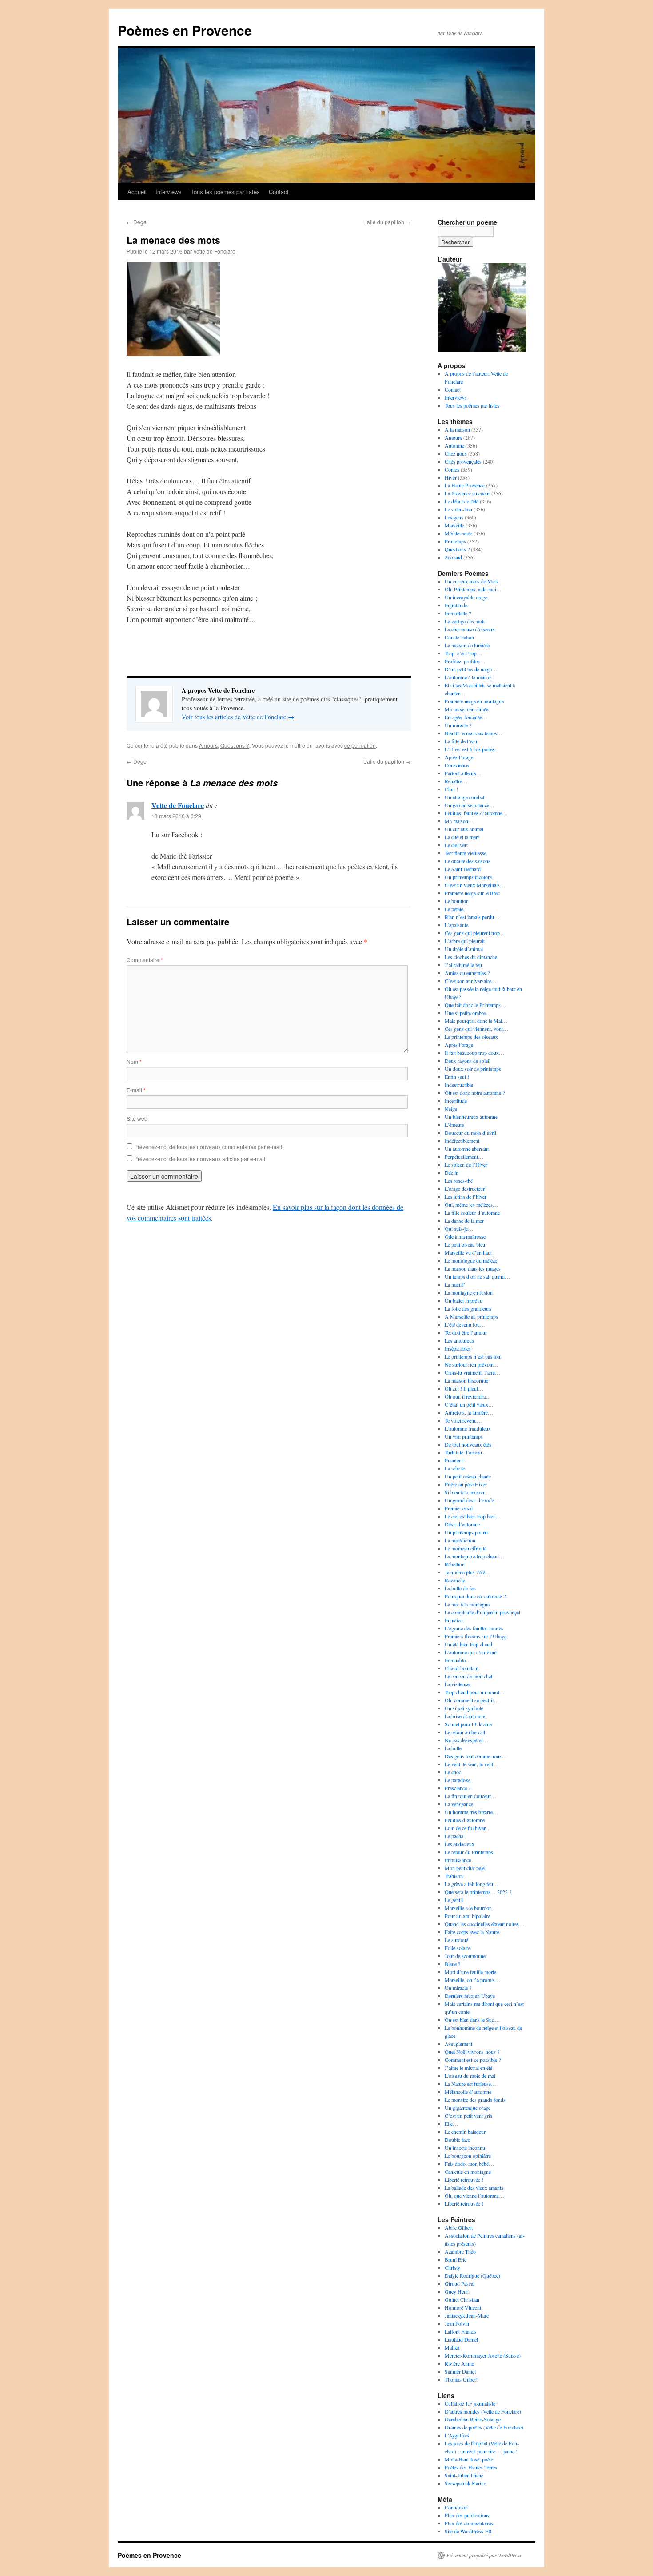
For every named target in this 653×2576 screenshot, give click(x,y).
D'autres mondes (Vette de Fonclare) (483, 2411)
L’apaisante (456, 925)
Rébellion (455, 1564)
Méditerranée (458, 533)
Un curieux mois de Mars (472, 581)
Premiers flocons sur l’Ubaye (476, 1636)
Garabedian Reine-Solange (473, 2419)
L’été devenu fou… (465, 1324)
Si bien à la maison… (467, 1492)
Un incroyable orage (466, 597)
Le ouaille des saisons (468, 861)
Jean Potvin (457, 2323)
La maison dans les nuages (473, 1268)
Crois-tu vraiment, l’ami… (472, 1372)
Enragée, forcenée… (466, 717)
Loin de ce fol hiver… (468, 1828)
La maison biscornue (466, 1380)
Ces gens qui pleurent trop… (475, 933)
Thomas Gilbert (461, 2379)
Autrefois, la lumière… (469, 1412)
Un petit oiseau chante (468, 1476)
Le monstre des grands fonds (475, 2100)
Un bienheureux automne (471, 1117)
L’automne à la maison (468, 677)
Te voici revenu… (463, 1420)
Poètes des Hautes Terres (471, 2467)
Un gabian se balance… (470, 805)
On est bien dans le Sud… (472, 2020)
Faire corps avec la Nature (472, 1932)
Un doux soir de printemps (473, 1069)
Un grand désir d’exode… (472, 1500)
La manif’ (455, 1284)
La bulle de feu (460, 1588)
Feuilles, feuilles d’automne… (476, 813)
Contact (279, 192)
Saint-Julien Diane (464, 2475)
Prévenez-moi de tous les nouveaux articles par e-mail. (200, 1159)
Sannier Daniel (460, 2371)
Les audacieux (460, 1844)
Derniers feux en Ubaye (470, 1996)
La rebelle (455, 1468)
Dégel (137, 222)
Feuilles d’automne (465, 1820)
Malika (452, 2347)
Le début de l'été (462, 501)
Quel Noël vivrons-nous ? (472, 2052)
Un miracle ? (458, 725)
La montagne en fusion (469, 1292)
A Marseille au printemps (471, 1316)
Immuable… (458, 1660)
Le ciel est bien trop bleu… (473, 1516)
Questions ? (235, 745)
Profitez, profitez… (465, 661)
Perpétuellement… (464, 1157)
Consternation (459, 637)
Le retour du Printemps (469, 1852)
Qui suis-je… (459, 1229)
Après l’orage (459, 757)
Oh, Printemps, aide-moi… (473, 589)
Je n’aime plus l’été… (468, 1572)
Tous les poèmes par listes (225, 192)
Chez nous (456, 453)
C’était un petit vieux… (469, 1404)
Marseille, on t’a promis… (472, 1980)
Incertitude (456, 1101)
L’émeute (454, 1125)
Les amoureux (460, 1340)
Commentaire (145, 960)
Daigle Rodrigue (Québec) (472, 2275)
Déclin (452, 1173)
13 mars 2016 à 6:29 (176, 816)
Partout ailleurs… (463, 773)
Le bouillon (457, 901)
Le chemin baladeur (465, 2132)
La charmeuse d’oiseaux (470, 629)
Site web (137, 1118)
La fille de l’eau (461, 741)
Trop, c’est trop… (463, 653)
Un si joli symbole (464, 1708)
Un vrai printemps (464, 1436)
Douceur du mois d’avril (470, 1133)
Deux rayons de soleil (468, 1061)
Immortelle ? (458, 613)
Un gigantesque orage (468, 2108)
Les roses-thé (459, 1181)
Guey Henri (457, 2291)
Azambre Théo (460, 2251)
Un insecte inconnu (465, 2148)
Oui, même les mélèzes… (471, 1205)
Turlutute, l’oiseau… (466, 1452)
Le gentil (454, 1900)
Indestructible (459, 1085)
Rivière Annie (459, 2363)
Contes (452, 469)
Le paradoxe (458, 1780)
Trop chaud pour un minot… (475, 1692)
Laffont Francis (461, 2331)
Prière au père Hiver (466, 1484)
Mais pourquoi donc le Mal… (476, 1021)
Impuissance (458, 1860)
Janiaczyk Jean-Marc (467, 2315)
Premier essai (459, 1508)
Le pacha (454, 1836)
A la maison (457, 429)
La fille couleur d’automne (472, 1213)
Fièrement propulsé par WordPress (484, 2555)
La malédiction (460, 1540)
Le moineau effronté (466, 1548)
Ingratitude (456, 605)
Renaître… (456, 781)
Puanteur (454, 1460)
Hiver (451, 477)
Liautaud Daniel (461, 2339)
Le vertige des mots (465, 621)
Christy (452, 2267)
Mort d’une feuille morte (470, 1972)
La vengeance (459, 1804)
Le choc (453, 1772)
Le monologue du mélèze (471, 1260)
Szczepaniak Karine (465, 2483)
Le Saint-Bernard (463, 869)
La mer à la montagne (467, 1604)
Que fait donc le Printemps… (475, 1005)
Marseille (454, 525)
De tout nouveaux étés (468, 1444)
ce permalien (360, 745)
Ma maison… (459, 821)
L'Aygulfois (457, 2435)
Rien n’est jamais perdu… (472, 917)
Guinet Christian (462, 2299)
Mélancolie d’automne (468, 2092)
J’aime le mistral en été (468, 2068)
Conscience (457, 765)
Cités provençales (463, 461)
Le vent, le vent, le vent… (472, 1764)
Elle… (451, 2124)
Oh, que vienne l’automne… (474, 2196)
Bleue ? (452, 1964)
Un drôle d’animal (464, 949)
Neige (451, 1109)
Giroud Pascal (460, 2283)
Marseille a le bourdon (468, 1908)
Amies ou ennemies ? (467, 973)
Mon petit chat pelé (465, 1868)
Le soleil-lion (458, 509)
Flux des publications (467, 2515)
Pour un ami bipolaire (467, 1916)
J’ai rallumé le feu (463, 965)
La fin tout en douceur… (470, 1796)
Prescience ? (458, 1788)
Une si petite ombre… (468, 1013)
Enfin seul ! (457, 1077)
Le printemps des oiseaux (471, 1037)
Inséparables (458, 1348)
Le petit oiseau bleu (465, 1244)
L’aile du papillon (387, 222)
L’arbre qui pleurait (465, 941)
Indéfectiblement (462, 1141)
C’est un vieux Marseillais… (475, 885)
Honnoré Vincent (463, 2307)
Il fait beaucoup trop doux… (474, 1053)
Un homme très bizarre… (471, 1812)
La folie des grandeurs (468, 1308)
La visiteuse (457, 1684)
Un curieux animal (464, 829)
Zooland (453, 557)
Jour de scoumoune (465, 1956)
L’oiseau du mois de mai (470, 2076)
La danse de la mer (464, 1221)
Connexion (456, 2507)
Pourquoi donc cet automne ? (475, 1596)
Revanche (455, 1580)
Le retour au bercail (465, 1732)
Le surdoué (456, 1940)
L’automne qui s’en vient (471, 1652)
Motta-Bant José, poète (469, 2459)
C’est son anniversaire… (471, 981)
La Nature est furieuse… (470, 2084)
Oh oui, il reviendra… (468, 1396)
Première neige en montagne (474, 701)
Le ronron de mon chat (468, 1676)
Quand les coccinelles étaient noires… (484, 1924)
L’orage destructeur (465, 1189)
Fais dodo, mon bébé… (469, 2164)
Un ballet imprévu (464, 1300)
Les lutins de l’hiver (466, 1197)
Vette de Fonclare (214, 251)
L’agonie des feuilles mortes (474, 1628)
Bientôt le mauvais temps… (474, 733)
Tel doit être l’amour (466, 1332)
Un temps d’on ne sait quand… (477, 1276)
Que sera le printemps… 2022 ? (478, 1892)
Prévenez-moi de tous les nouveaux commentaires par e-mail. (209, 1147)
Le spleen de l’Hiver (466, 1165)
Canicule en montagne (468, 2172)
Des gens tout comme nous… (476, 1756)
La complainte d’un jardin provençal (482, 1612)
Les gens (454, 517)
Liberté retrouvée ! (464, 2180)
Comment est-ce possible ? (473, 2060)
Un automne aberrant (467, 1149)
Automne (454, 445)
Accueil (137, 192)
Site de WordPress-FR (468, 2531)
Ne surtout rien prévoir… (471, 1364)
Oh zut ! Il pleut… (464, 1388)
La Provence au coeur (467, 493)
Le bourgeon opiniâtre (468, 2156)
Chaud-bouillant (462, 1668)
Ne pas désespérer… (466, 1740)
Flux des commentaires (469, 2523)
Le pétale (454, 909)
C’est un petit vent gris (468, 2116)
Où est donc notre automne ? (475, 1093)
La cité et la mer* (462, 837)
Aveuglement (458, 2044)
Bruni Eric (456, 2259)
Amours (208, 745)
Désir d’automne (462, 1524)
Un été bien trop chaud (468, 1644)
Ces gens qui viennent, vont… (476, 1029)
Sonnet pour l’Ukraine (468, 1724)
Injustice (454, 1620)
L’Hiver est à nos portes (470, 749)
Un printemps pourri (466, 1532)
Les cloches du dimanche (471, 957)
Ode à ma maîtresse (465, 1236)
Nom (134, 1061)
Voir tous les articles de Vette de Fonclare (238, 717)
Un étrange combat (464, 797)
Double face (457, 2140)
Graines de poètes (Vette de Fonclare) (484, 2427)
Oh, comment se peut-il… (472, 1700)
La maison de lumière (467, 645)
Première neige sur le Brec (472, 893)
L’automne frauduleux (468, 1428)
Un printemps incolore (468, 877)
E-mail (136, 1090)
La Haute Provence (465, 485)
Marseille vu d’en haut (468, 1252)
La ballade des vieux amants (474, 2188)
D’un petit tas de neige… (471, 669)
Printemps (455, 541)
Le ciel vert (456, 845)
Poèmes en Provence (185, 30)
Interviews (169, 192)
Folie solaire (458, 1948)
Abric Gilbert (459, 2227)
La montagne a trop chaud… (474, 1556)
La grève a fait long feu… (472, 1884)
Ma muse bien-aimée (466, 709)
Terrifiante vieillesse (466, 853)
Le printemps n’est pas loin (473, 1356)
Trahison (454, 1876)
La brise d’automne (465, 1716)
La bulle (453, 1748)
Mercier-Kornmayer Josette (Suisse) (483, 2355)
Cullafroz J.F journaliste (470, 2403)
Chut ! (451, 789)
